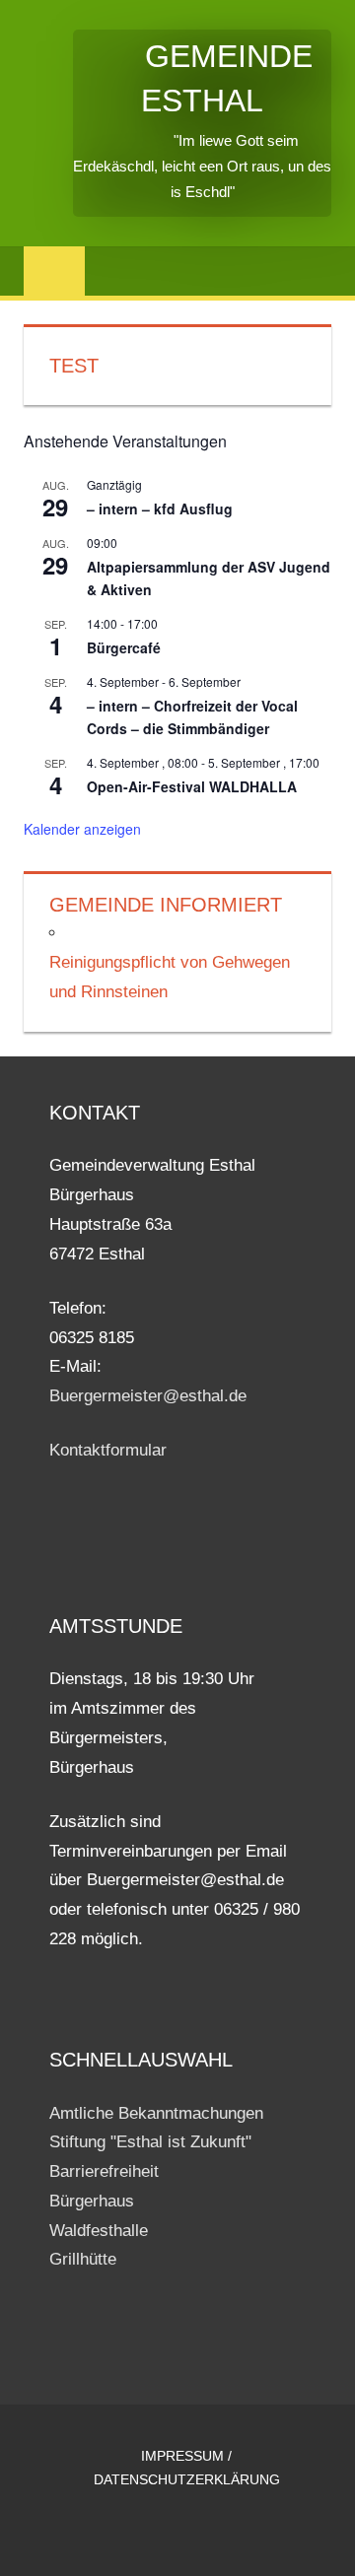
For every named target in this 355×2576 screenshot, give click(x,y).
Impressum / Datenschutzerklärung (187, 2468)
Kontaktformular (108, 1450)
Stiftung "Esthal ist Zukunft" (150, 2142)
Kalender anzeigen (82, 829)
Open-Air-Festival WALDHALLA (192, 786)
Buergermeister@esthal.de (148, 1396)
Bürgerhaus (92, 2201)
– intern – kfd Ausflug (160, 508)
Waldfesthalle (99, 2231)
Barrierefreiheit (104, 2171)
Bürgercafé (124, 647)
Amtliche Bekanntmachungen (156, 2113)
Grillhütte (83, 2259)
